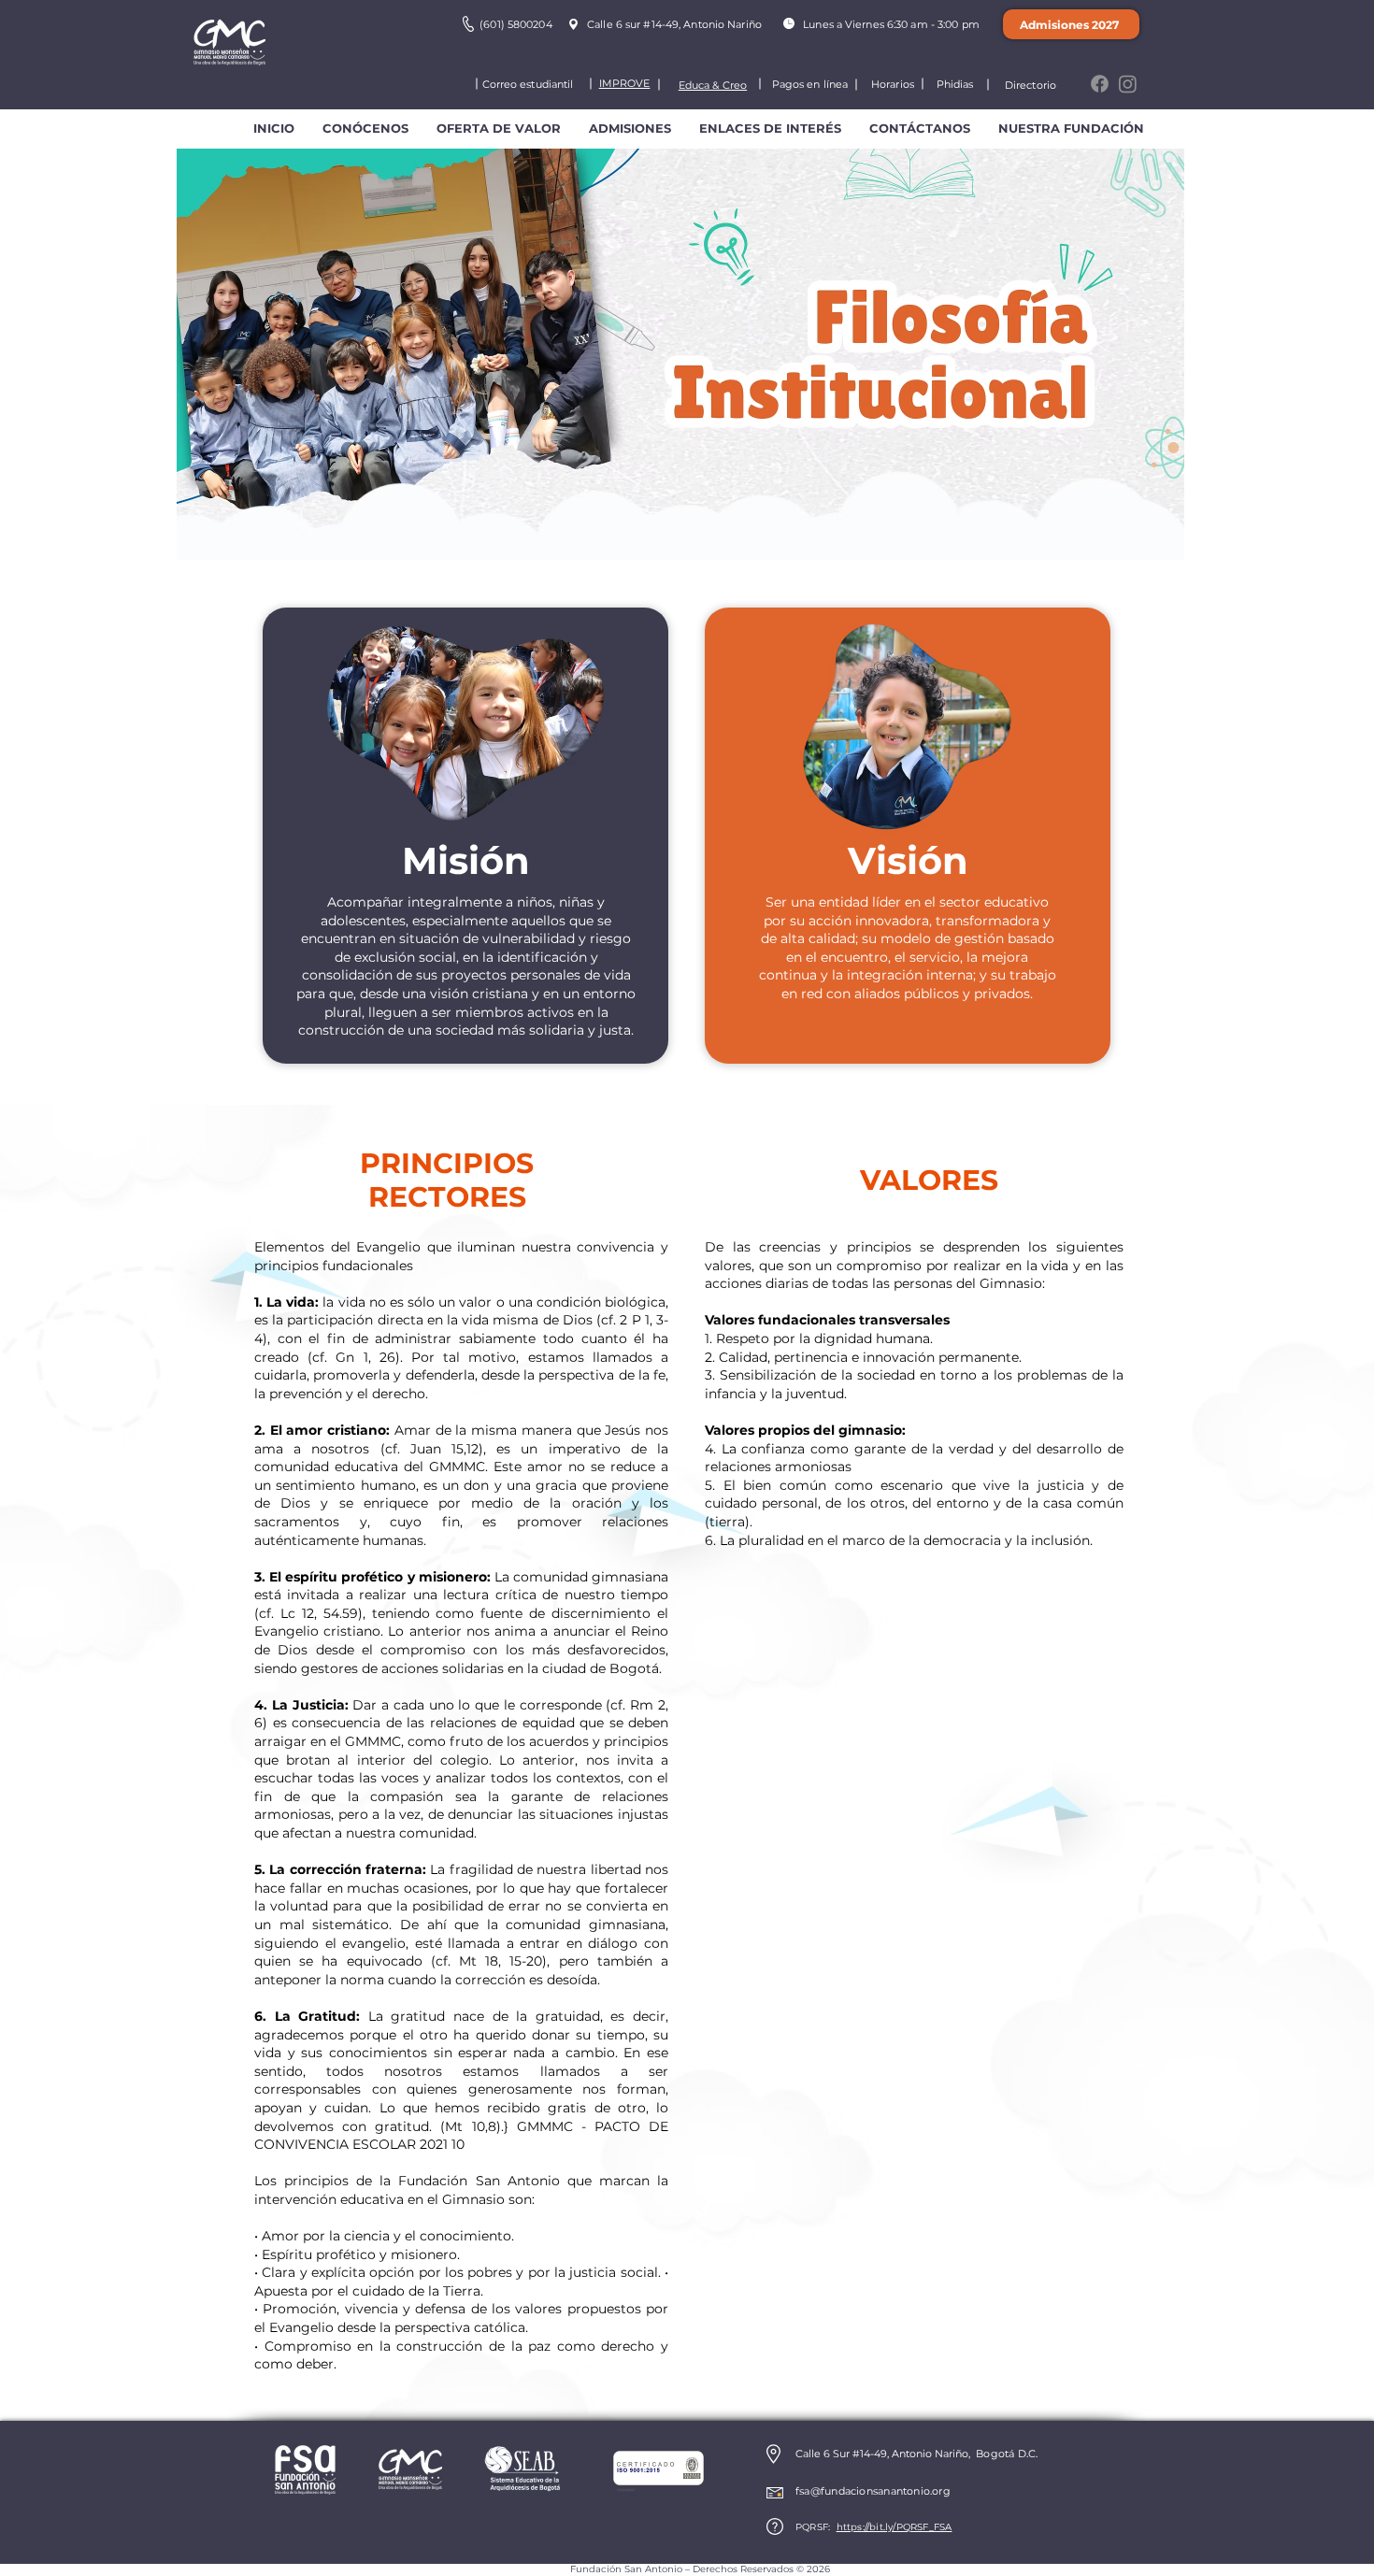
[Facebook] (1100, 84)
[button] (365, 129)
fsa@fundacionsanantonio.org (873, 2491)
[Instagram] (1128, 84)
